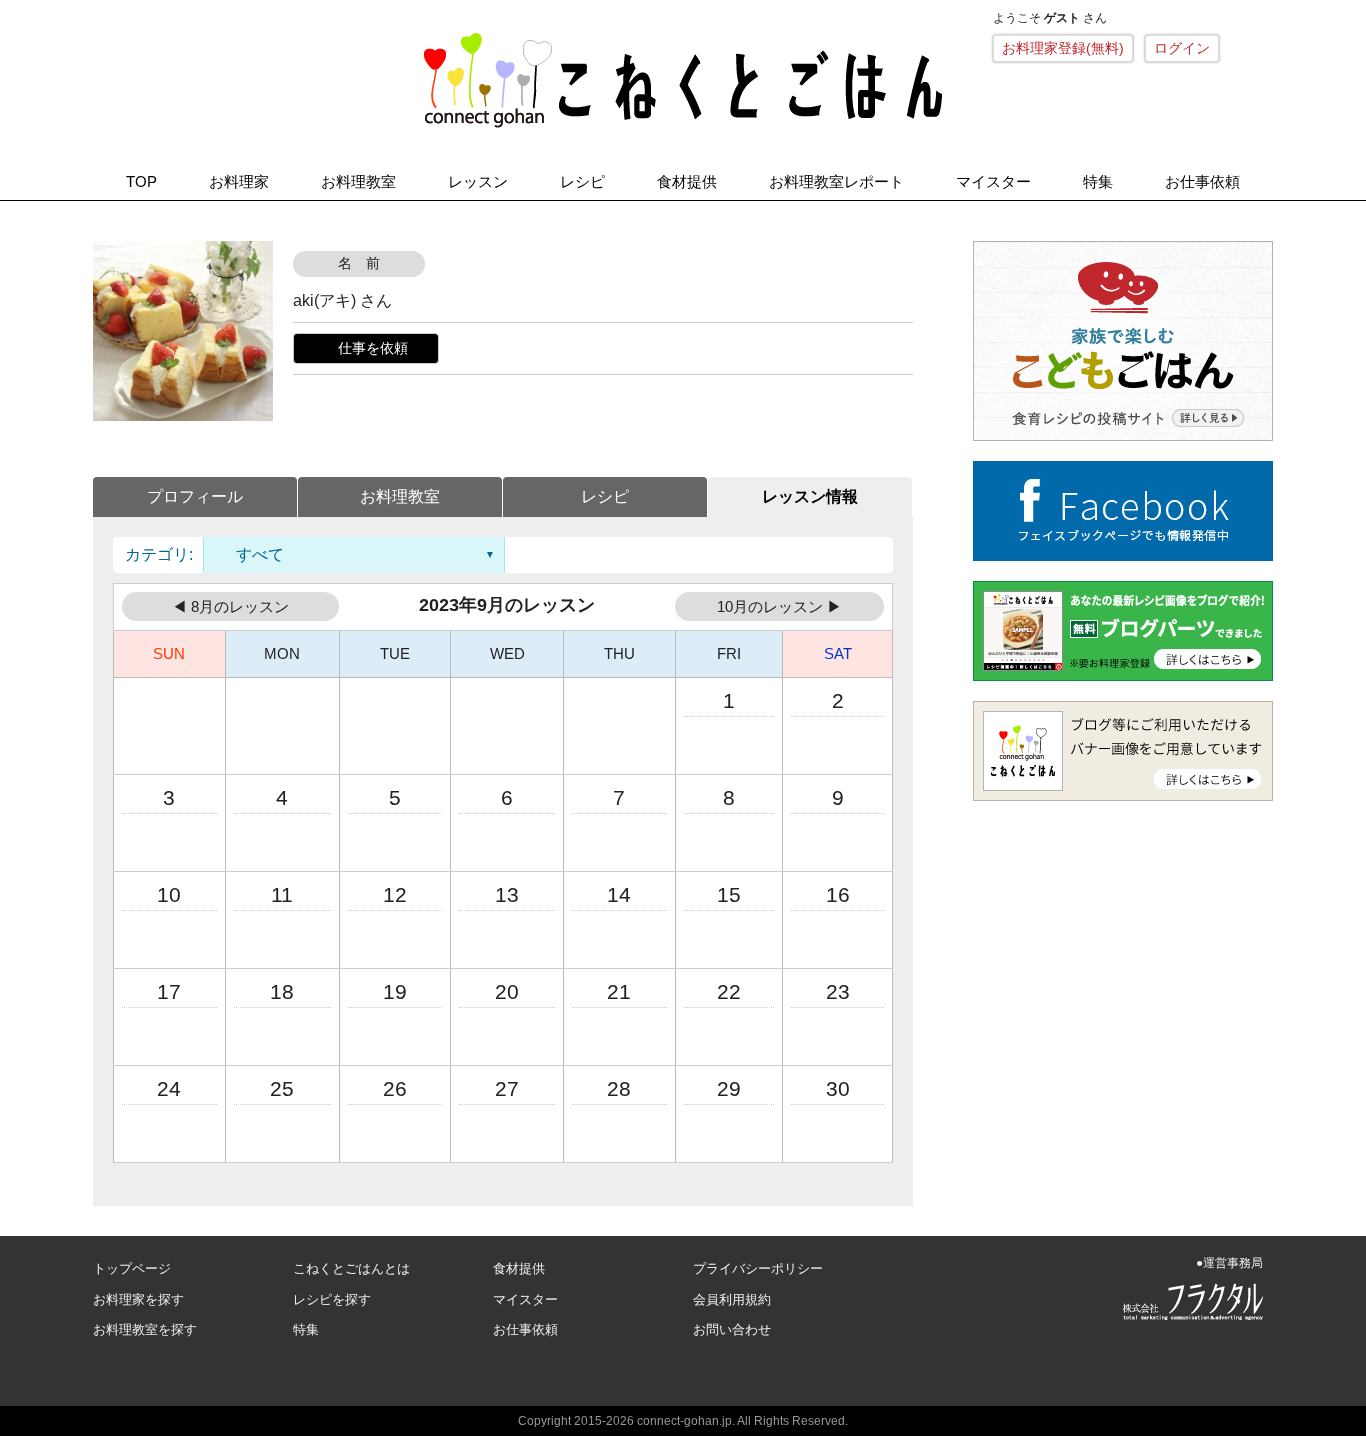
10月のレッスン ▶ (779, 606)
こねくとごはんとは (351, 1268)
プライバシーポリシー (758, 1268)
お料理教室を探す (145, 1329)
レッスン (478, 181)
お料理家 (239, 181)
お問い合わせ (732, 1329)
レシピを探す (332, 1299)
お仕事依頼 (1202, 181)
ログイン (1182, 48)
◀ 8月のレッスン (230, 606)
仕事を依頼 (373, 348)
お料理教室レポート (836, 181)
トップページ (132, 1268)
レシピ (582, 181)
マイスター (993, 181)
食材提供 (687, 181)
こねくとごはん (683, 80)
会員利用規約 (732, 1299)
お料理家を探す (138, 1299)
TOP (141, 181)
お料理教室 (358, 181)
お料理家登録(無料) (1063, 48)
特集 (1098, 181)
